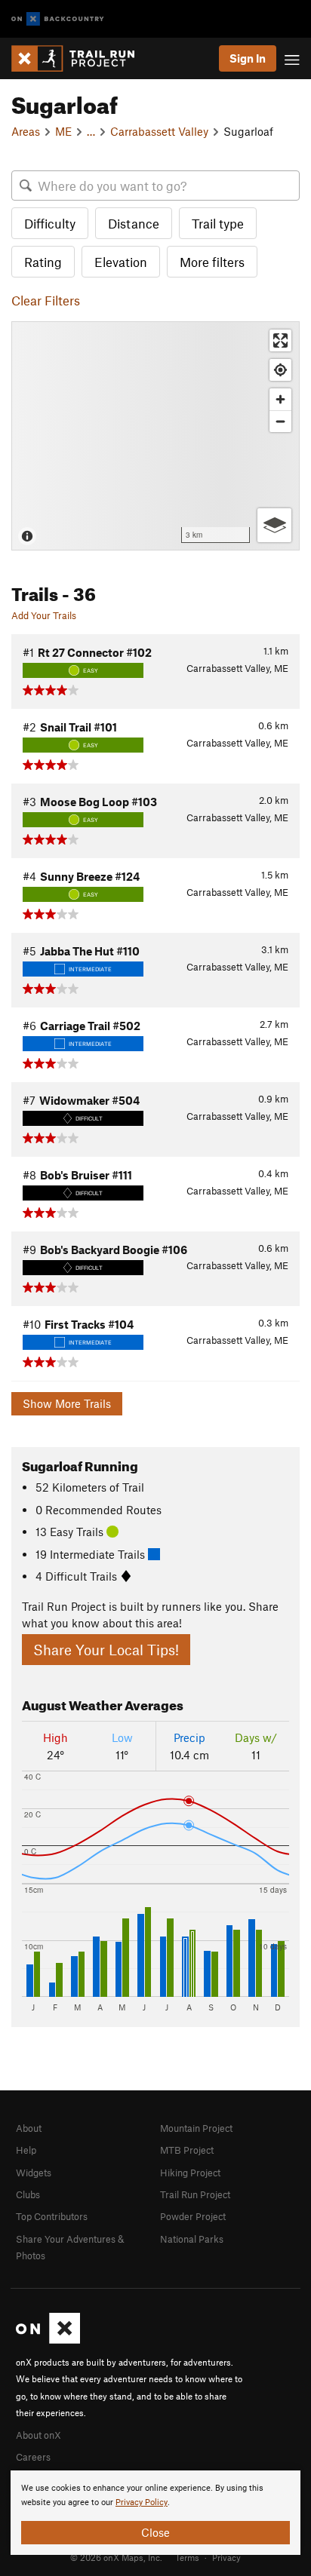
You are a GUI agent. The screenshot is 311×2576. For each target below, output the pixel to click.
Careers (33, 2457)
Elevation (121, 262)
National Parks (192, 2239)
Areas (26, 131)
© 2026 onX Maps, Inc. (116, 2557)
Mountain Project (196, 2128)
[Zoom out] (280, 421)
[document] (155, 2513)
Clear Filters (46, 300)
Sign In (248, 58)
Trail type (218, 223)
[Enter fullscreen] (280, 340)
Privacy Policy (142, 2502)
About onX (38, 2435)
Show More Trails (67, 1403)
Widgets (34, 2173)
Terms (187, 2557)
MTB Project (187, 2150)
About (29, 2128)
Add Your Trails (44, 615)
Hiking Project (190, 2173)
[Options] (274, 525)
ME (63, 131)
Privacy (226, 2557)
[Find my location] (280, 370)
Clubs (28, 2194)
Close (155, 2532)
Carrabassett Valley (159, 131)
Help (26, 2150)
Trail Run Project (195, 2194)
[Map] (155, 436)
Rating (43, 262)
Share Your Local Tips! (106, 1650)
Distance (134, 223)
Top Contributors (52, 2216)
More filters (212, 262)
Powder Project (193, 2216)
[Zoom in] (280, 399)
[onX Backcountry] (58, 19)
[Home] (80, 58)
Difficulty (50, 223)
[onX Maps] (48, 2340)
